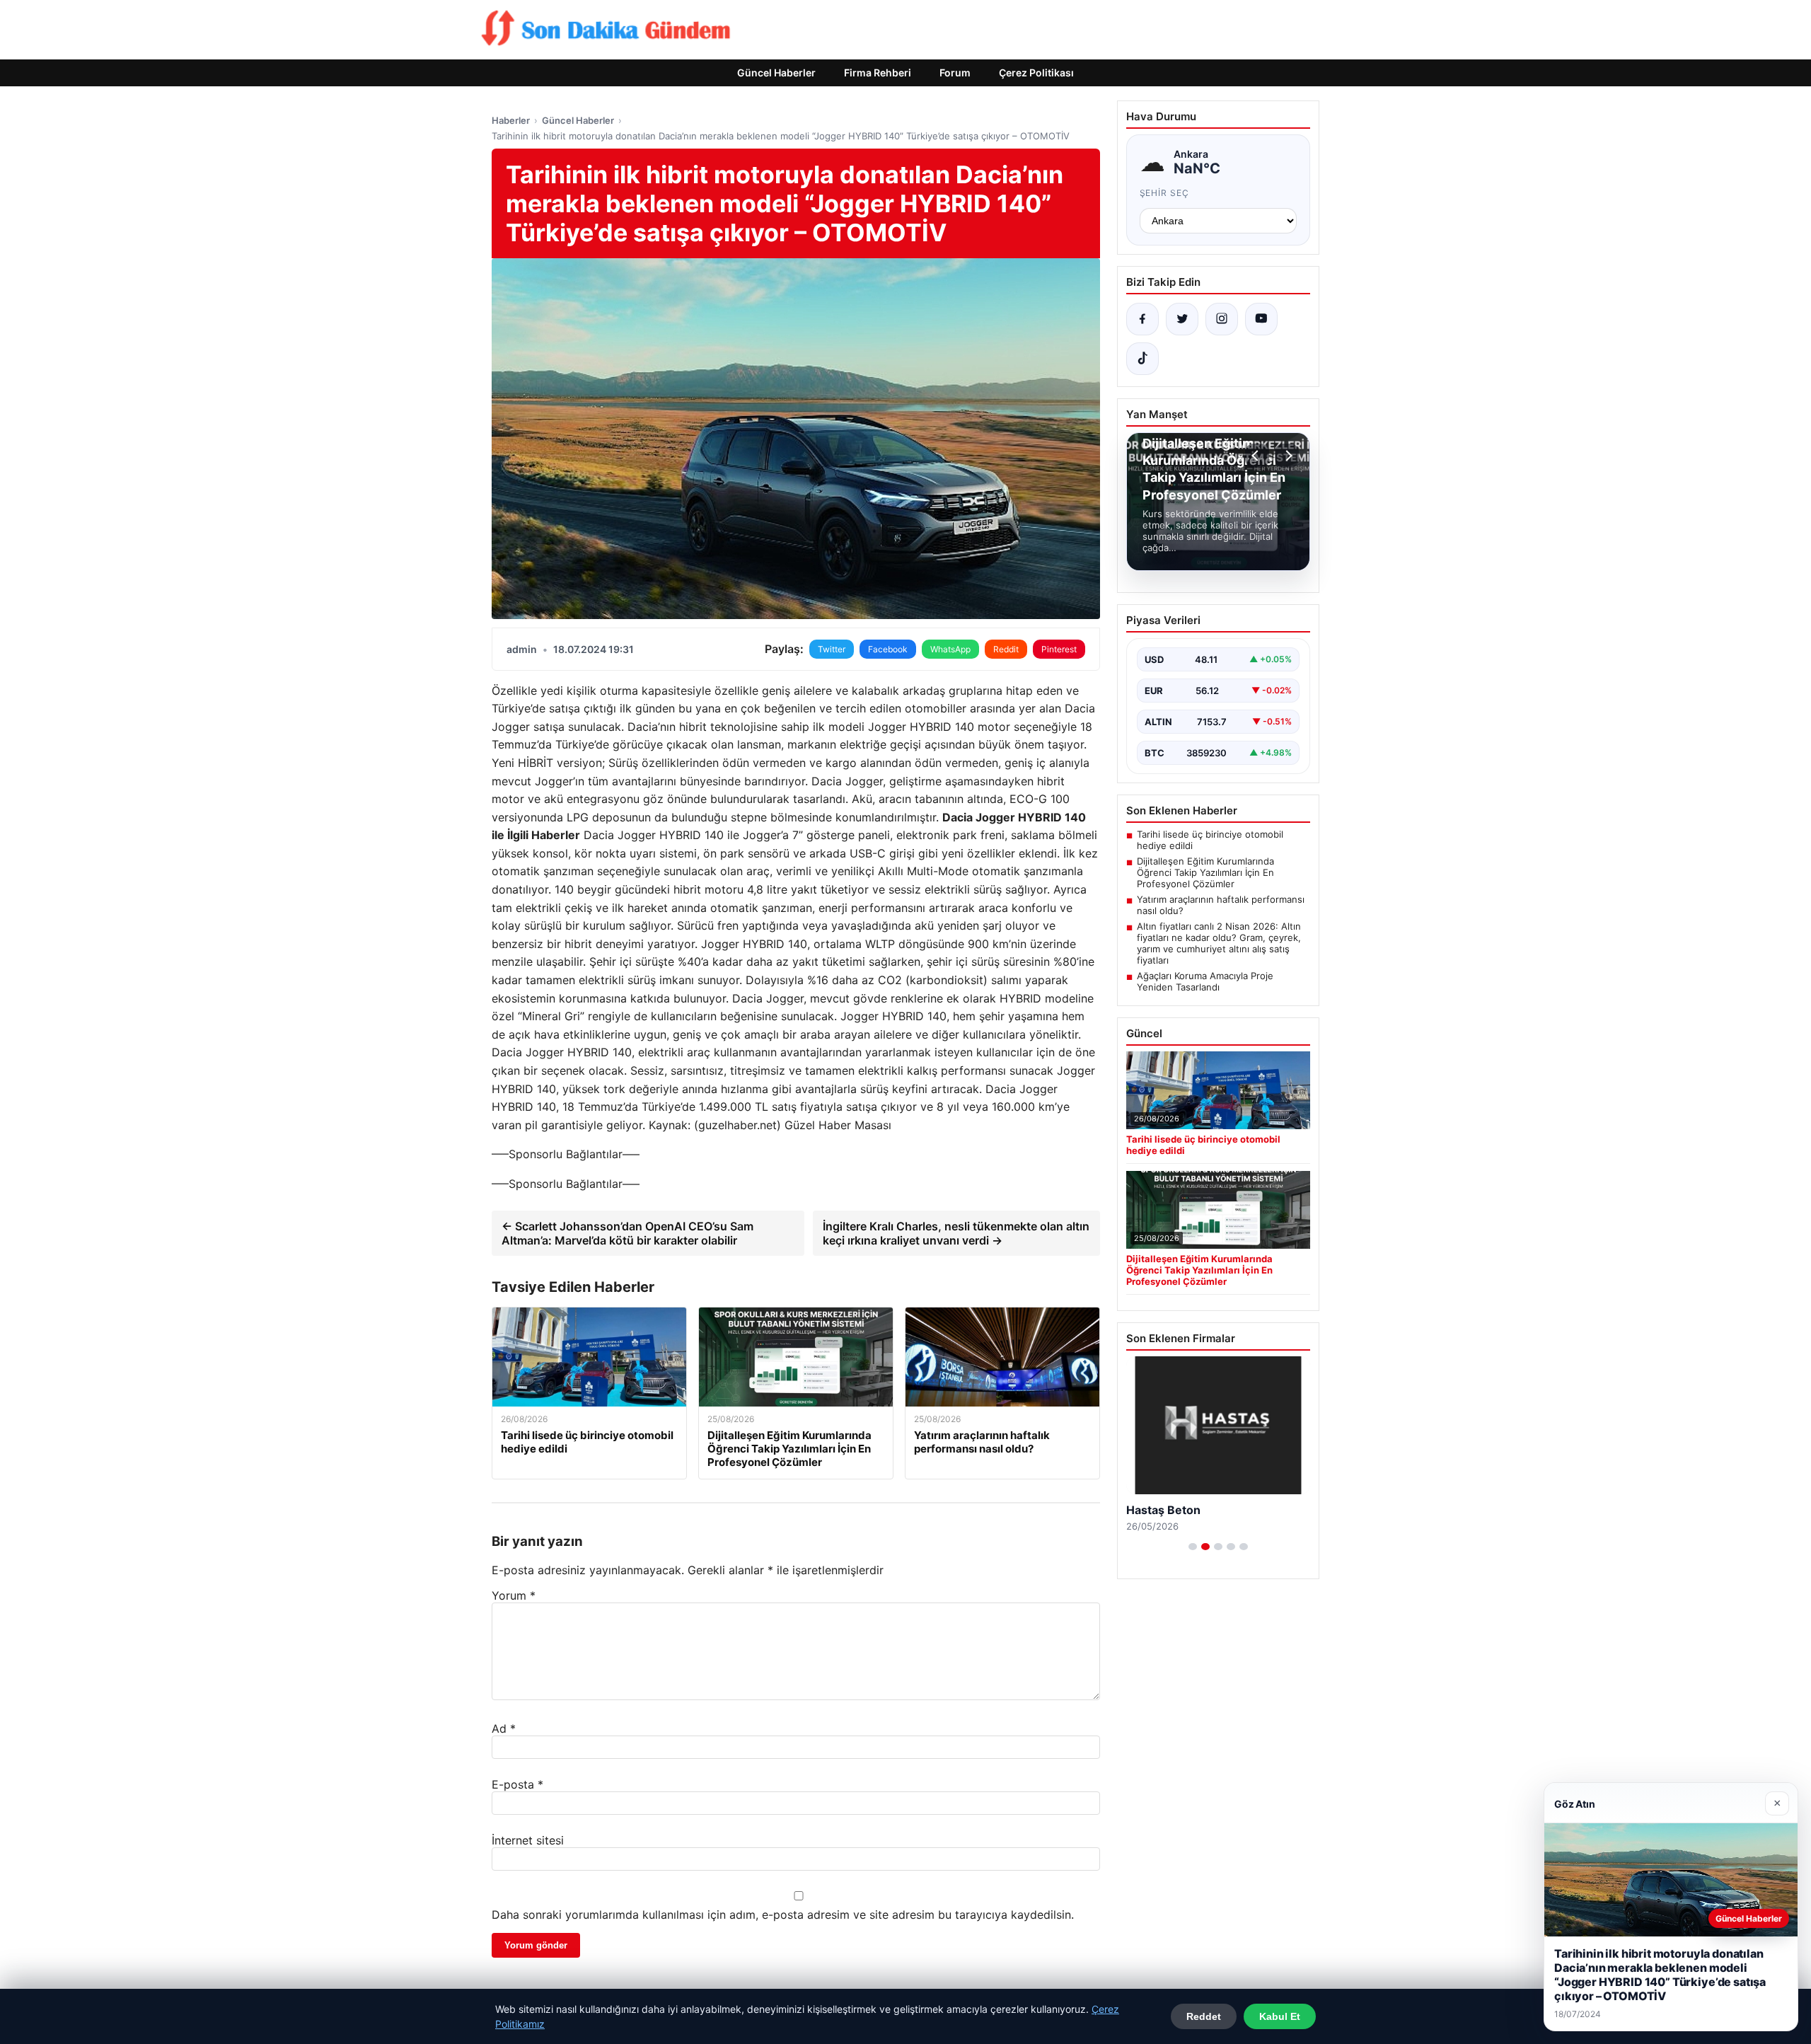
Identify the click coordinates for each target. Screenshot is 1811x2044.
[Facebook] (1142, 319)
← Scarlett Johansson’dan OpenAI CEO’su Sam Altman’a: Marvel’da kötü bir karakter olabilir (627, 1233)
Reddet (1204, 2016)
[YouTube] (1261, 319)
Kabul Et (1280, 2016)
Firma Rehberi (878, 73)
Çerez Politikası (1036, 73)
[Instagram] (1222, 319)
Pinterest (1059, 649)
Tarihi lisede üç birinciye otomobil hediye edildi (1210, 840)
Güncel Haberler (776, 73)
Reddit (1006, 649)
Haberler (511, 120)
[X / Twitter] (1182, 319)
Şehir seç (1165, 193)
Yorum (514, 1595)
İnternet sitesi (528, 1840)
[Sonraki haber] (1287, 456)
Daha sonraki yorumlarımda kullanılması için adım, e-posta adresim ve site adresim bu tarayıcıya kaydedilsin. (783, 1915)
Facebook (888, 649)
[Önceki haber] (1257, 456)
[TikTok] (1142, 359)
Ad (504, 1728)
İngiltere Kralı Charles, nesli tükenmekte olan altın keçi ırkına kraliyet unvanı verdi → (956, 1233)
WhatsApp (950, 649)
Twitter (832, 649)
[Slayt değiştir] (1193, 1547)
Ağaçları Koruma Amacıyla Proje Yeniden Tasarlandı (1205, 981)
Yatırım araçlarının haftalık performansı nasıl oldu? (1221, 905)
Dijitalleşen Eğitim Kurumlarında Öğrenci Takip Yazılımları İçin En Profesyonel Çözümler (1205, 872)
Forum (955, 73)
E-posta (517, 1784)
